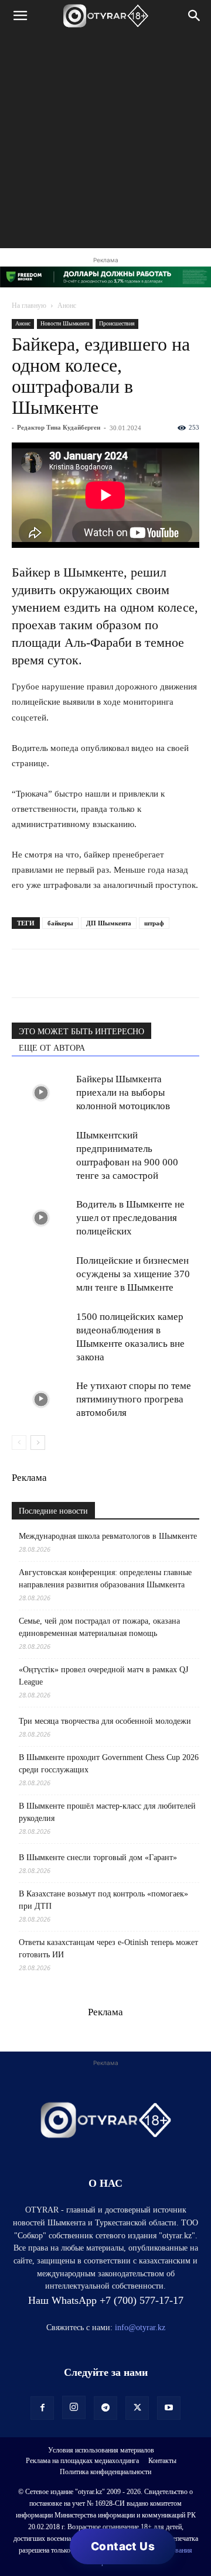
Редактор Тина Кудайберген (59, 427)
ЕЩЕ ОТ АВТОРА (52, 1048)
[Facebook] (104, 973)
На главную (29, 306)
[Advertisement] (105, 143)
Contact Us (123, 2546)
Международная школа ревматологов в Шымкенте (108, 1536)
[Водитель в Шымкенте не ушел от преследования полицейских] (41, 1218)
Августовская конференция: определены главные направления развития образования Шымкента (105, 1579)
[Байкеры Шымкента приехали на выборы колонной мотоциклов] (41, 1093)
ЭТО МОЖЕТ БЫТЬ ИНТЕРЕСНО (81, 1032)
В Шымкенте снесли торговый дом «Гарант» (98, 1858)
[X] (131, 973)
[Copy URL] (158, 973)
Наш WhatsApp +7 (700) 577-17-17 (106, 2300)
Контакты (162, 2461)
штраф (154, 923)
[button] (20, 16)
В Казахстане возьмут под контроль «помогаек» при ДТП (103, 1900)
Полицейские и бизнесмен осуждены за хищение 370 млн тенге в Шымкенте (133, 1274)
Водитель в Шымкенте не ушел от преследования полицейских (130, 1218)
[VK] (77, 973)
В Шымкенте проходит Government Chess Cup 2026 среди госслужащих (109, 1764)
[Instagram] (74, 2407)
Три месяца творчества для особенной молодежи (105, 1721)
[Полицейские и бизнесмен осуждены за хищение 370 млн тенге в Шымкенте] (41, 1274)
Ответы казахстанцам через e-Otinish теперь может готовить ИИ (108, 1949)
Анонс (67, 306)
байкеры (60, 923)
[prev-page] (19, 1443)
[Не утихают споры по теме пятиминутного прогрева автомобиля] (41, 1399)
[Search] (195, 16)
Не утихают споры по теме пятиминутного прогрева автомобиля (134, 1399)
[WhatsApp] (23, 973)
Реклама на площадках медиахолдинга (82, 2461)
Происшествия (117, 323)
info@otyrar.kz (140, 2328)
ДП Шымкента (109, 923)
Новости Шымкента (65, 323)
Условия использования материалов (101, 2450)
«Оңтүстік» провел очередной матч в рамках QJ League (103, 1676)
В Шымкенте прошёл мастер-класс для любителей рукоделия (107, 1812)
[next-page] (38, 1443)
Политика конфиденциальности (105, 2472)
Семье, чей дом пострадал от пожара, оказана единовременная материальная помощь (99, 1627)
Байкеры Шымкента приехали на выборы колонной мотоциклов (123, 1093)
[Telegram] (50, 973)
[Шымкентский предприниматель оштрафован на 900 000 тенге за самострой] (41, 1149)
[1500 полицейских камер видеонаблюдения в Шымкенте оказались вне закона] (41, 1330)
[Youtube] (169, 2408)
